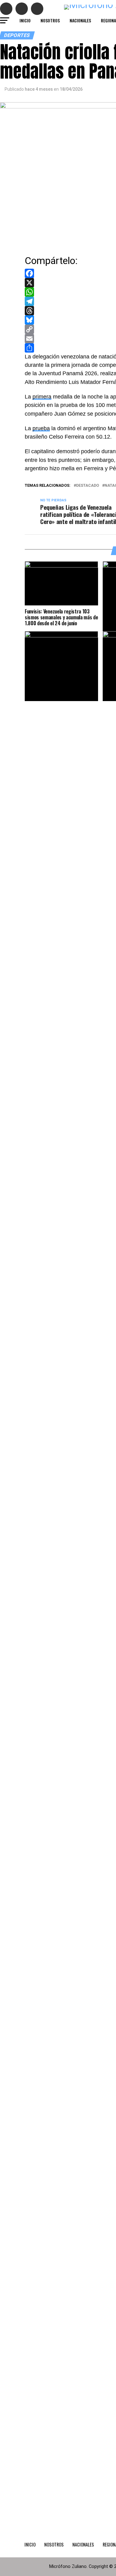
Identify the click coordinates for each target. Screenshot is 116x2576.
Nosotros (50, 20)
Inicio (25, 20)
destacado (88, 486)
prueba (41, 428)
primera (42, 397)
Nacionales (80, 20)
